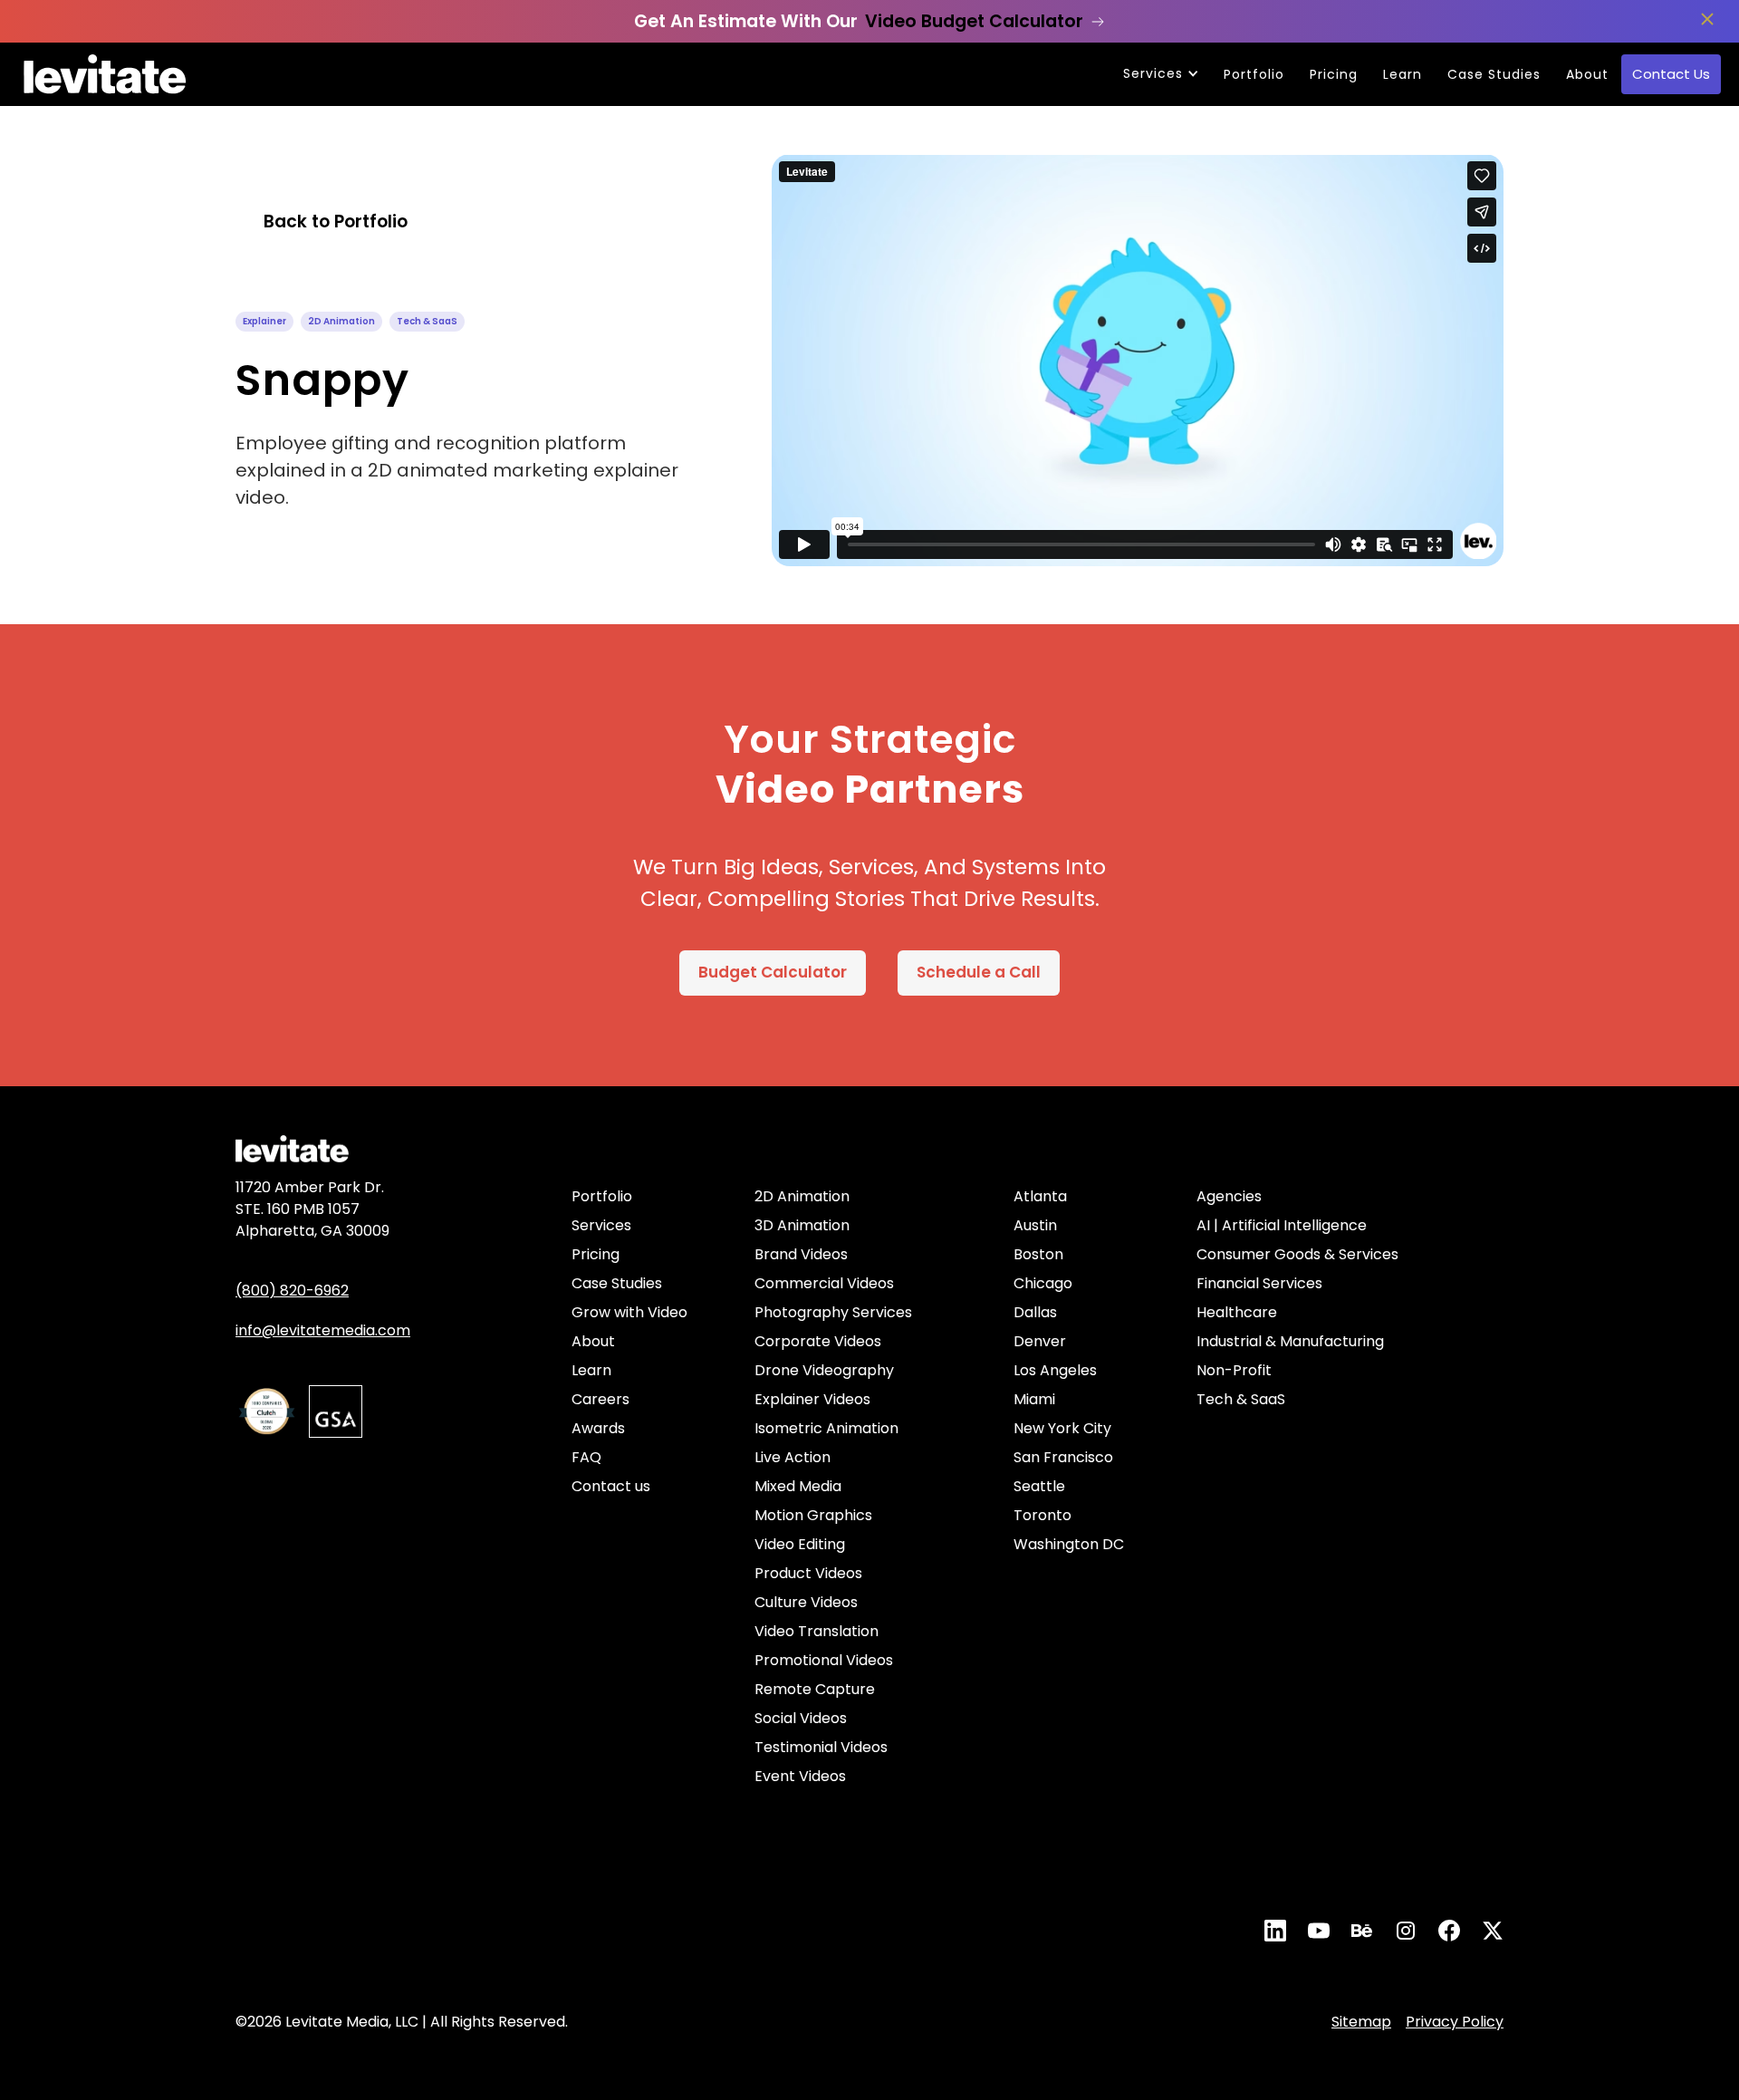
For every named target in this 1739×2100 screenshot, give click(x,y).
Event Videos (800, 1776)
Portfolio (1254, 74)
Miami (1034, 1399)
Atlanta (1040, 1196)
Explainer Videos (812, 1399)
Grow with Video (629, 1312)
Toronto (1042, 1515)
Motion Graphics (813, 1515)
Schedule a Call (979, 972)
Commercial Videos (824, 1283)
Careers (600, 1399)
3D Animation (802, 1225)
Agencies (1229, 1196)
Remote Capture (815, 1689)
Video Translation (817, 1631)
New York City (1062, 1428)
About (1587, 74)
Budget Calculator (773, 972)
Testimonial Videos (821, 1747)
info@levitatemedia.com (323, 1330)
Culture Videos (806, 1602)
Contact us (611, 1486)
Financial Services (1259, 1283)
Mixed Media (798, 1486)
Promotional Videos (824, 1660)
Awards (598, 1428)
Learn (591, 1370)
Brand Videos (801, 1254)
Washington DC (1069, 1544)
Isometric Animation (826, 1428)
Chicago (1043, 1283)
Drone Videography (824, 1370)
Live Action (793, 1457)
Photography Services (833, 1312)
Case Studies (1494, 74)
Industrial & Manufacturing (1290, 1341)
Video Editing (800, 1544)
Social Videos (801, 1718)
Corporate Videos (818, 1341)
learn (1403, 74)
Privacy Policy (1455, 2022)
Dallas (1035, 1312)
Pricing (1334, 74)
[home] (105, 74)
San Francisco (1063, 1457)
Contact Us (1671, 74)
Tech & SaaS (1241, 1399)
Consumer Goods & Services (1297, 1254)
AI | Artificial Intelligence (1282, 1225)
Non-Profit (1234, 1370)
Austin (1035, 1225)
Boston (1038, 1254)
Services (601, 1225)
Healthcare (1237, 1312)
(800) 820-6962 (292, 1291)
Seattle (1039, 1486)
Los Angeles (1055, 1370)
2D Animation (802, 1196)
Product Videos (808, 1573)
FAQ (586, 1457)
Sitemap (1361, 2022)
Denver (1040, 1341)
